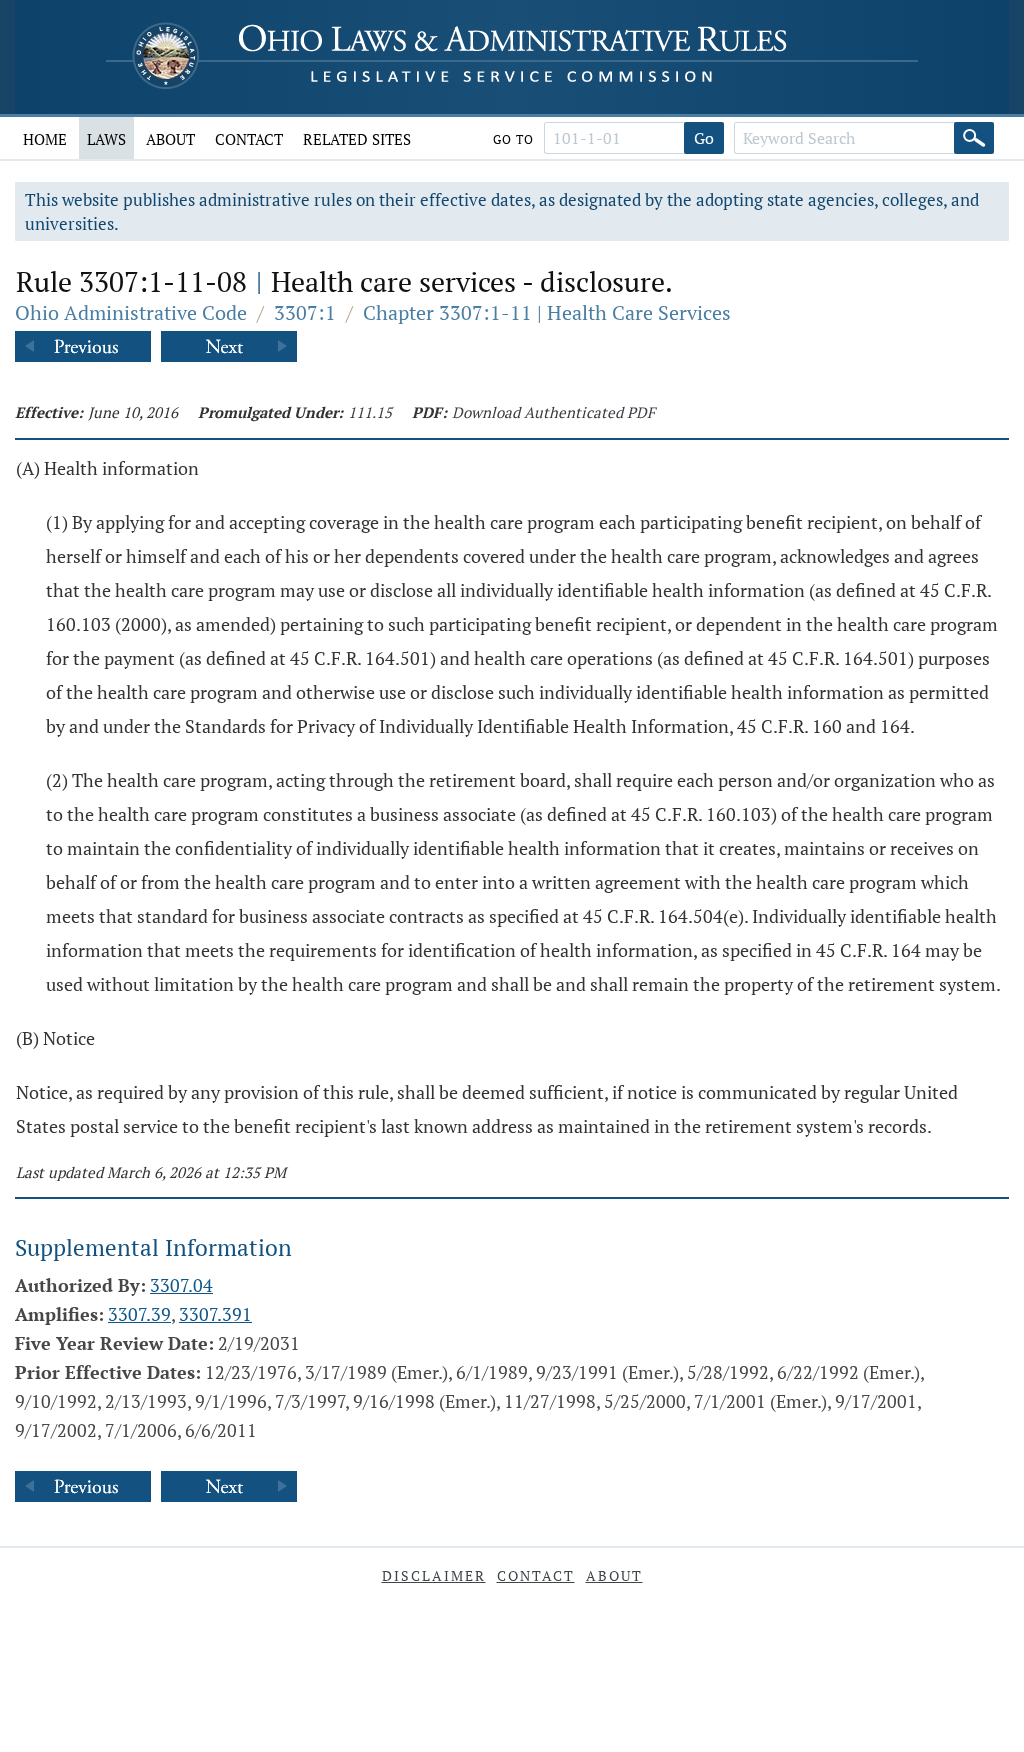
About (170, 139)
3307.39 (139, 1314)
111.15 (370, 412)
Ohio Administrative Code (131, 312)
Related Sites (357, 139)
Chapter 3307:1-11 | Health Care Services (547, 312)
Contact (249, 139)
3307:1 (305, 312)
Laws (106, 139)
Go (704, 138)
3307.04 (181, 1285)
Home (45, 139)
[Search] (974, 138)
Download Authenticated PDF (553, 412)
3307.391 (215, 1314)
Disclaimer (434, 1575)
